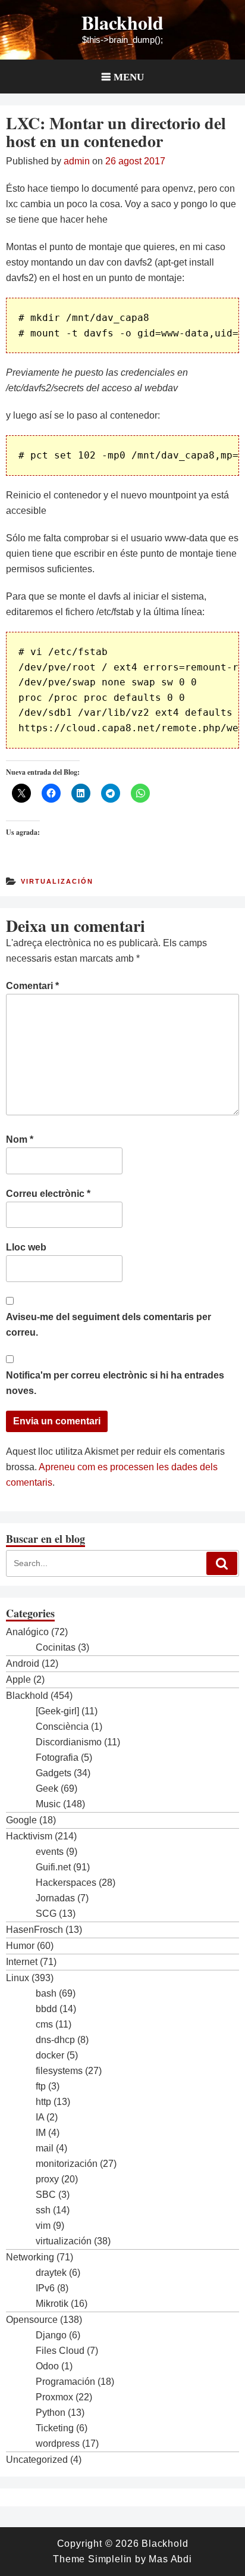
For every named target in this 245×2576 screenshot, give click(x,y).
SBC (46, 2195)
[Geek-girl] (57, 1711)
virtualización (57, 881)
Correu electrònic (48, 1194)
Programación (65, 2382)
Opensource (32, 2320)
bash (46, 1993)
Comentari (32, 986)
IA (40, 2117)
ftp (41, 2086)
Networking (30, 2257)
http (43, 2102)
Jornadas (55, 1898)
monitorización (67, 2164)
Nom (20, 1139)
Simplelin (110, 2559)
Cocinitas (56, 1647)
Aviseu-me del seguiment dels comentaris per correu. (109, 1325)
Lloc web (26, 1247)
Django (51, 2335)
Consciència (62, 1727)
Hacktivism (29, 1836)
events (50, 1852)
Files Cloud (60, 2351)
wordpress (58, 2444)
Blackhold (122, 22)
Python (51, 2413)
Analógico (27, 1632)
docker (50, 2055)
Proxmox (54, 2397)
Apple (18, 1680)
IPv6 (45, 2288)
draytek (51, 2273)
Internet (22, 1962)
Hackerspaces (66, 1883)
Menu (129, 77)
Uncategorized (37, 2460)
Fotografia (57, 1758)
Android (23, 1663)
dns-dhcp (55, 2040)
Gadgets (54, 1773)
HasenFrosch (34, 1930)
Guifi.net (53, 1867)
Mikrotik (52, 2304)
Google (21, 1820)
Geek (47, 1788)
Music (48, 1804)
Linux (18, 1978)
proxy (47, 2179)
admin (77, 161)
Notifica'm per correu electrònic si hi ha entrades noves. (115, 1383)
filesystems (59, 2071)
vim (43, 2226)
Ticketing (55, 2428)
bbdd (46, 2009)
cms (44, 2024)
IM (41, 2133)
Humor (20, 1946)
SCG (46, 1914)
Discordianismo (69, 1742)
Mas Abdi (170, 2559)
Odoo (47, 2366)
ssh (43, 2210)
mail (45, 2148)
